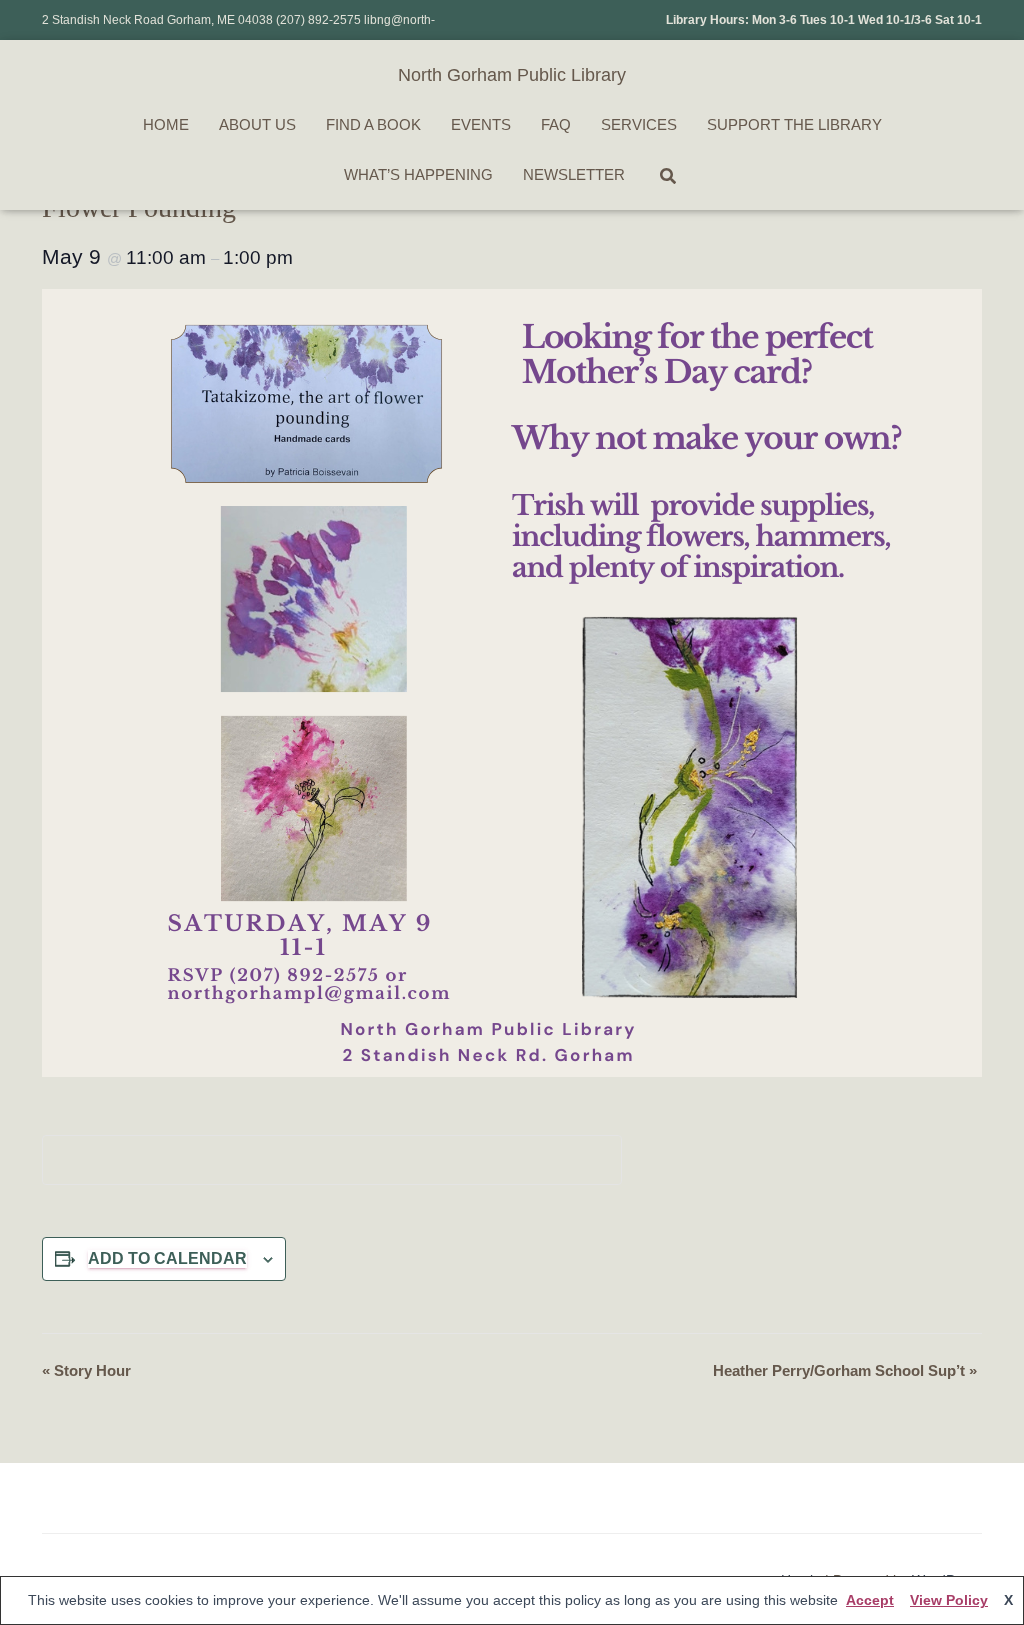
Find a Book (373, 124)
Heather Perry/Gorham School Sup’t (845, 1370)
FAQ (556, 124)
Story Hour (86, 1370)
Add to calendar (167, 1258)
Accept (870, 1600)
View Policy (949, 1600)
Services (639, 124)
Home (166, 124)
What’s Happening (418, 174)
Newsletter (574, 174)
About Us (257, 124)
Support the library (794, 124)
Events (481, 124)
